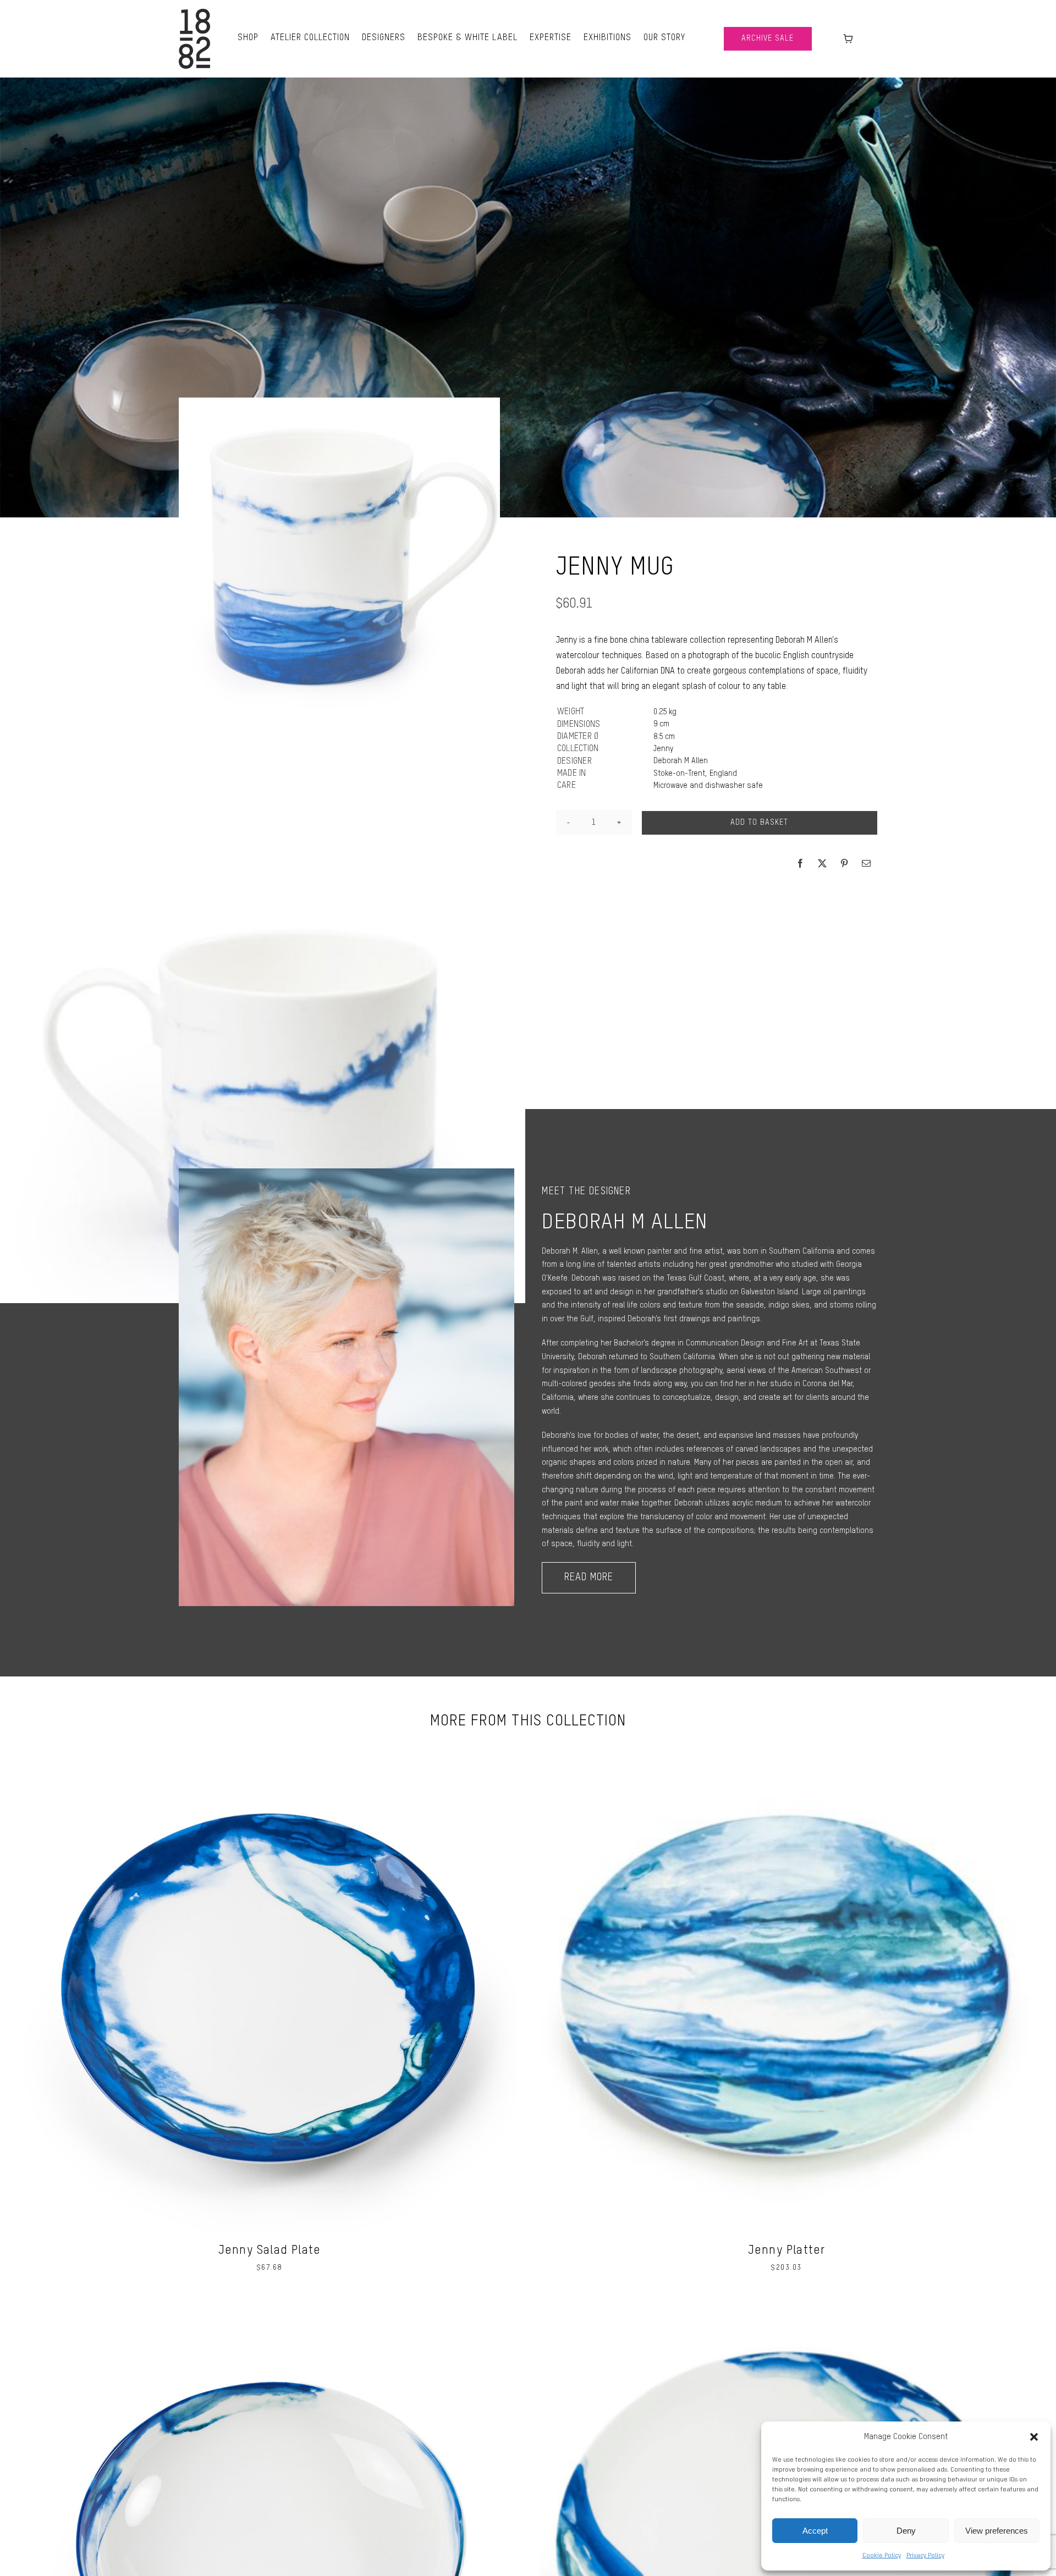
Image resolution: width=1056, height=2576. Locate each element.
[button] (1034, 2437)
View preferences (997, 2531)
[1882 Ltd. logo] (194, 13)
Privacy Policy (925, 2556)
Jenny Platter (787, 2250)
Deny (906, 2531)
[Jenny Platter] (787, 1746)
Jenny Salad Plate (269, 2250)
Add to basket (759, 823)
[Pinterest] (844, 863)
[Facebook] (800, 863)
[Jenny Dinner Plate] (787, 2307)
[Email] (866, 863)
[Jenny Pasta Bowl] (269, 2307)
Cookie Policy (882, 2556)
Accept (815, 2531)
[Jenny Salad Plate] (269, 1746)
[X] (822, 863)
